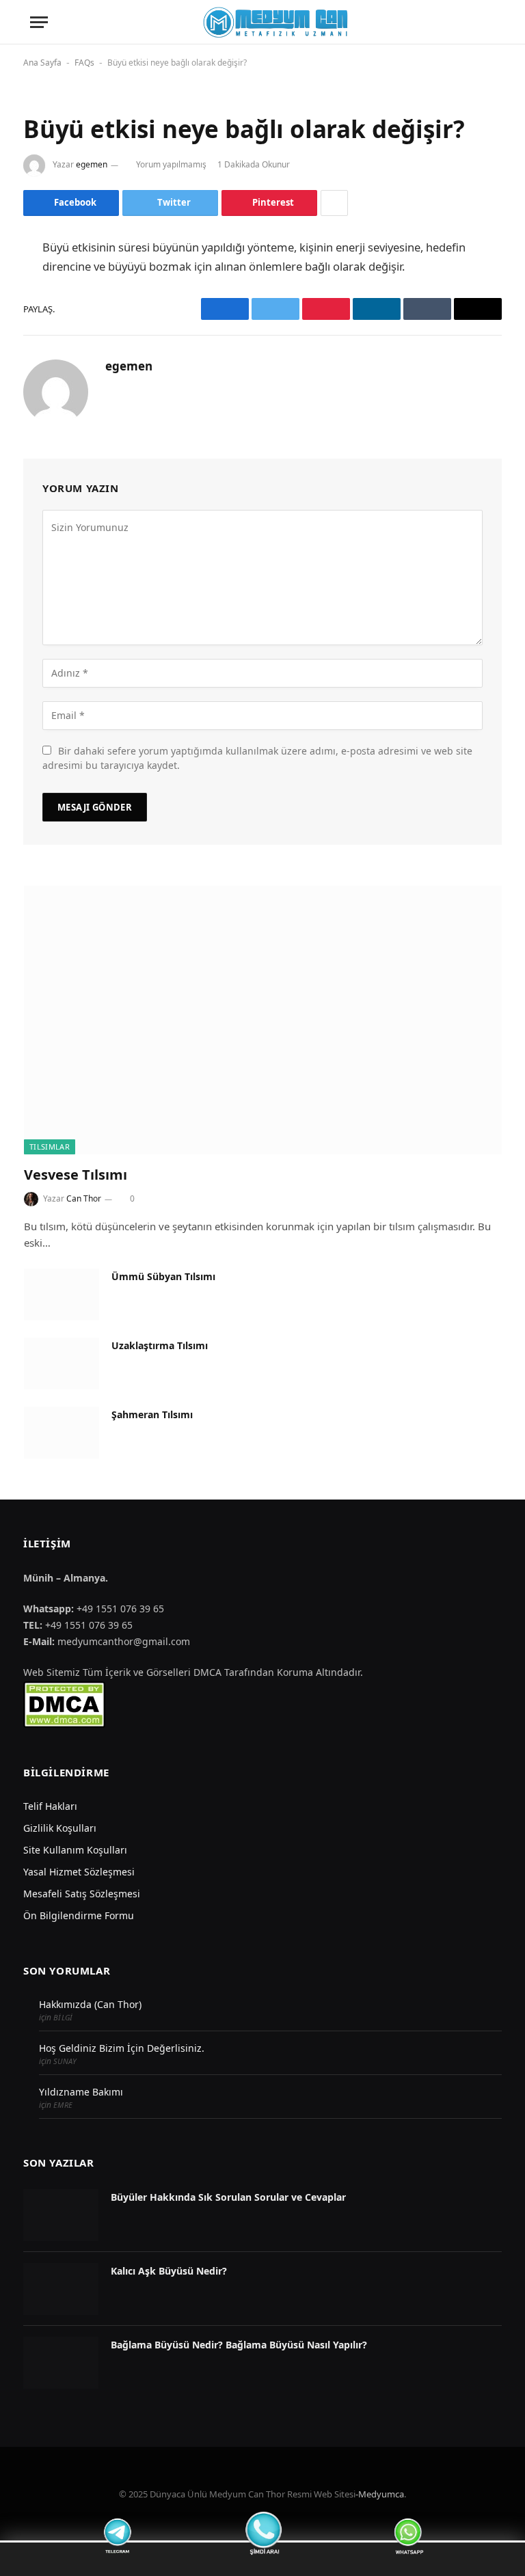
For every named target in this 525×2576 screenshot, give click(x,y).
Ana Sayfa (42, 63)
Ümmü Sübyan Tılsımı (163, 1276)
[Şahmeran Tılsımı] (62, 1433)
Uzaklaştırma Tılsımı (160, 1345)
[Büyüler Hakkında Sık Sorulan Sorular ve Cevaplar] (61, 2215)
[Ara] (494, 22)
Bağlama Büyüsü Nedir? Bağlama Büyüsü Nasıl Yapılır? (239, 2345)
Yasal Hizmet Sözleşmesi (79, 1872)
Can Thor (84, 1198)
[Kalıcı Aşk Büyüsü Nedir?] (61, 2289)
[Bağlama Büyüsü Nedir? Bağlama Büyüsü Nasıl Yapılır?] (61, 2363)
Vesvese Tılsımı (76, 1175)
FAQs (84, 63)
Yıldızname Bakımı (81, 2092)
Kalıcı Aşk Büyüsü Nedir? (169, 2271)
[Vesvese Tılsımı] (263, 1020)
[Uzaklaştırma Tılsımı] (62, 1364)
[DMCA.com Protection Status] (64, 1704)
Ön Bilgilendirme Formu (79, 1915)
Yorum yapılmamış (171, 164)
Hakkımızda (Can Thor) (90, 2004)
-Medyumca (380, 2494)
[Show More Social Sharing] (334, 203)
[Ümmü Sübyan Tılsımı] (62, 1294)
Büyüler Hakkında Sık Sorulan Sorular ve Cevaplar (228, 2197)
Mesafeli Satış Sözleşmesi (82, 1894)
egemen (92, 164)
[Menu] (39, 22)
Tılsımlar (50, 1147)
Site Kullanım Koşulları (75, 1850)
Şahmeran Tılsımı (152, 1414)
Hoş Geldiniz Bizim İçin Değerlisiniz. (122, 2048)
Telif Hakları (50, 1806)
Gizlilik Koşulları (60, 1828)
